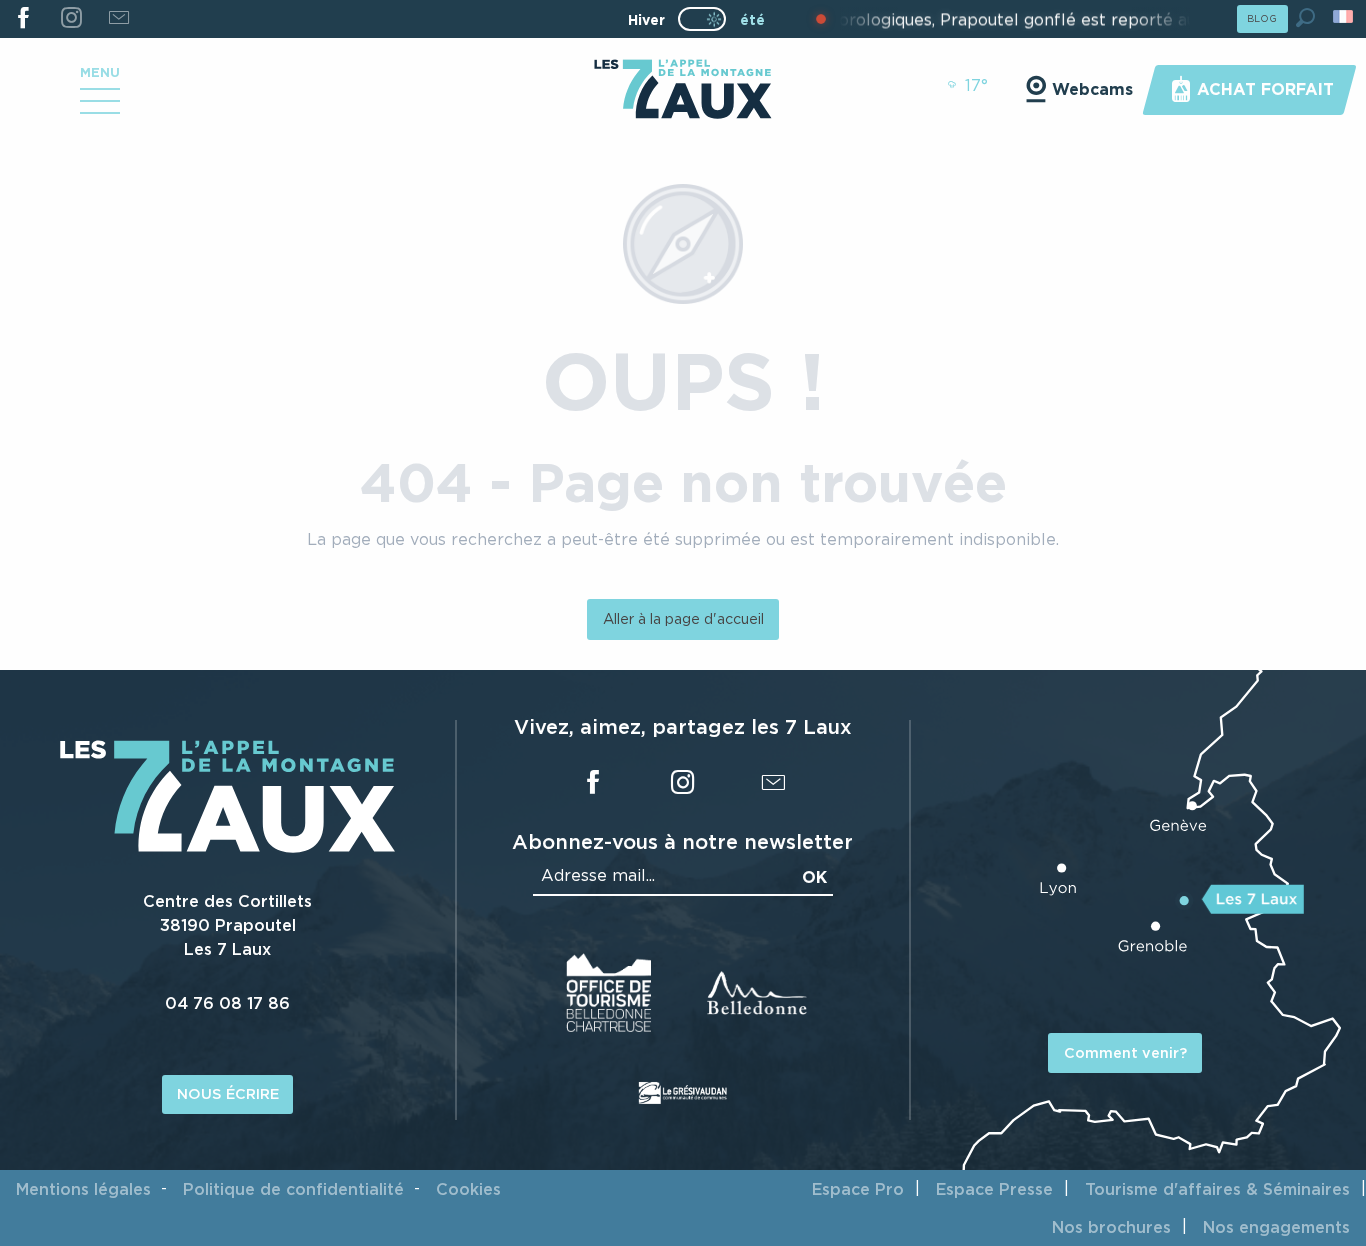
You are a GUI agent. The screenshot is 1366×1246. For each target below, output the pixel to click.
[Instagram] (70, 19)
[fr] (1344, 16)
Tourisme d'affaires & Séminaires (1217, 1189)
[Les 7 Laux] (227, 847)
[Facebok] (23, 19)
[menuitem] (682, 91)
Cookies (468, 1189)
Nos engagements (1276, 1227)
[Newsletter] (118, 19)
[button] (1305, 17)
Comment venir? (1125, 1052)
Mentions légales (83, 1189)
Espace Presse (994, 1189)
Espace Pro (858, 1189)
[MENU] (100, 108)
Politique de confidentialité (293, 1189)
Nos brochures (1111, 1227)
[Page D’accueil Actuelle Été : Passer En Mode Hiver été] (702, 19)
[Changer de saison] (708, 19)
